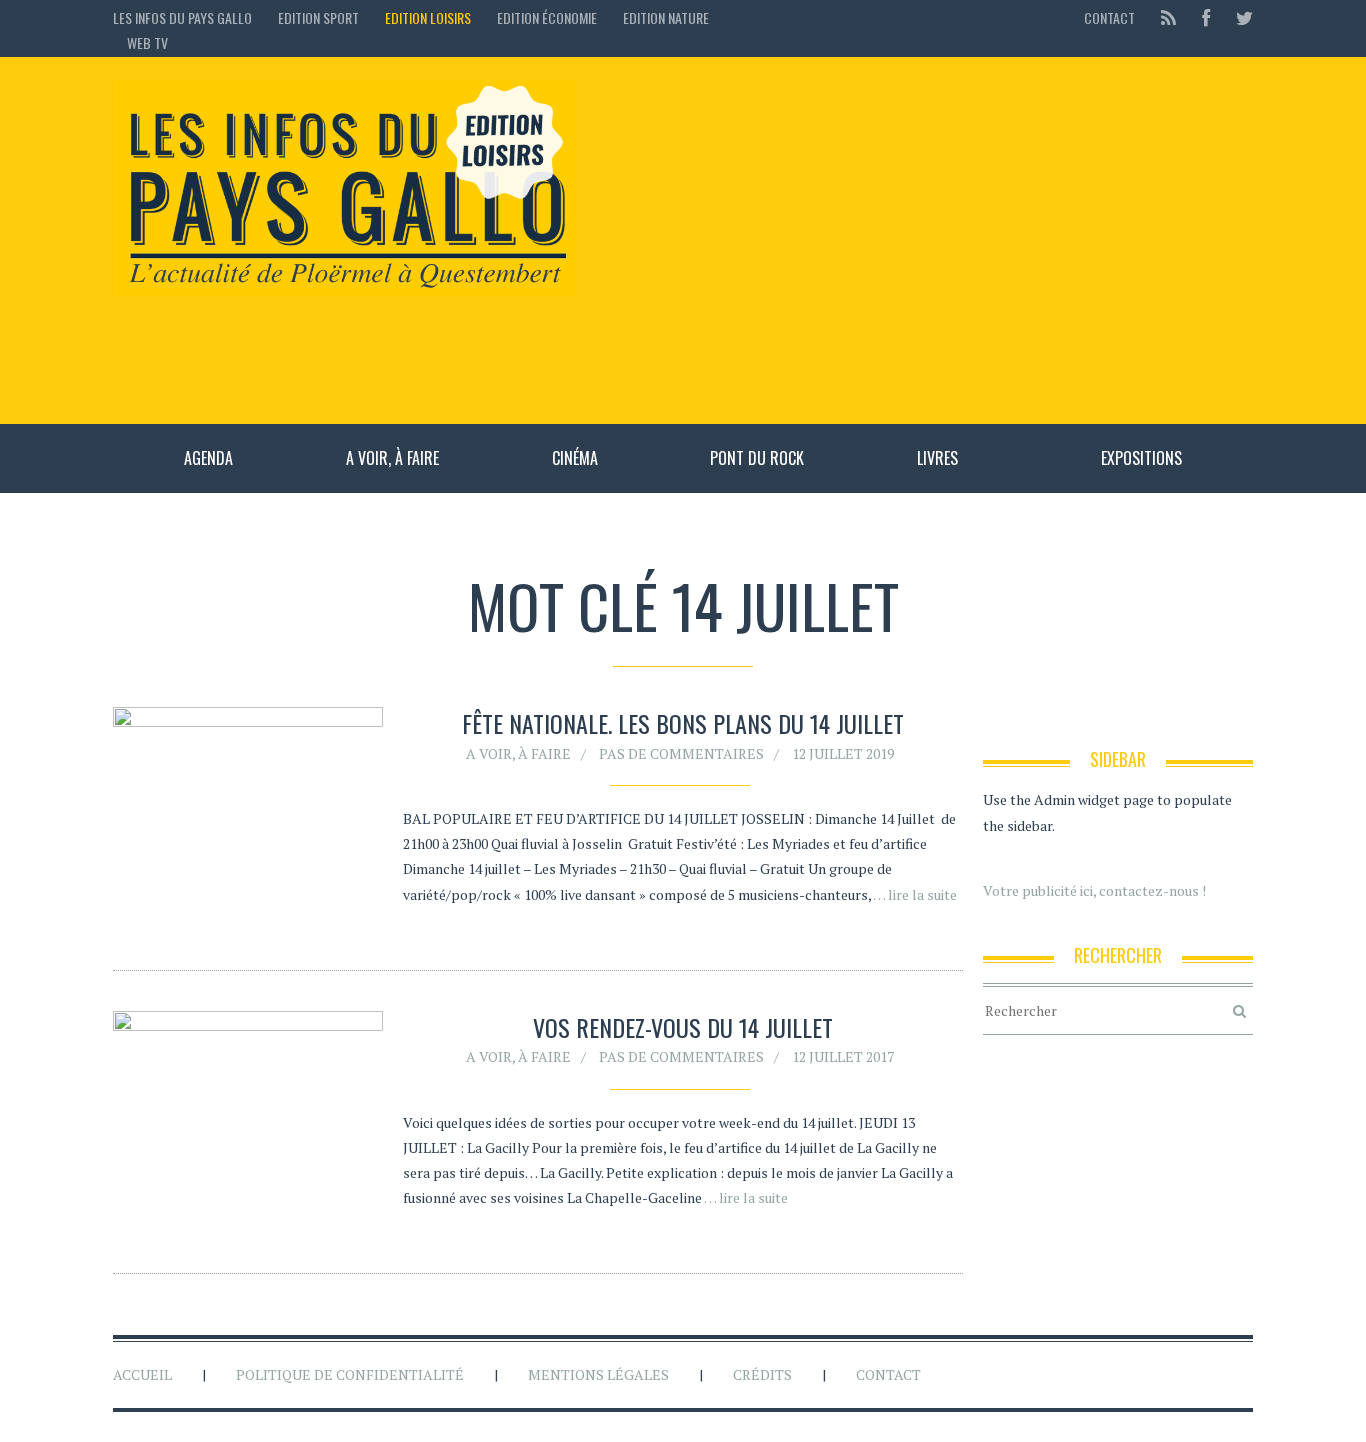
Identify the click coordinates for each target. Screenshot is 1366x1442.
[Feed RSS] (1168, 17)
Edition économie (547, 17)
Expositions (1141, 458)
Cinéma (575, 458)
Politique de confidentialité (350, 1374)
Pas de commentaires (681, 753)
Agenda (208, 458)
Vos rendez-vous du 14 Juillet (683, 1027)
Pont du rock (757, 458)
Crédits (762, 1374)
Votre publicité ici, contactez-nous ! (1094, 890)
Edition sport (318, 17)
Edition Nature (666, 17)
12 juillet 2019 (843, 753)
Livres (937, 458)
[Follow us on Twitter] (1238, 17)
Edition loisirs (428, 17)
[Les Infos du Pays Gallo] (344, 189)
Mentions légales (598, 1374)
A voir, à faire (392, 458)
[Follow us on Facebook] (1206, 17)
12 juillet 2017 (843, 1056)
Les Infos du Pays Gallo (182, 17)
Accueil (142, 1374)
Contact (1109, 17)
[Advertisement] (924, 240)
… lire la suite (915, 894)
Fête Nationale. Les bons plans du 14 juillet (683, 723)
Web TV (147, 42)
